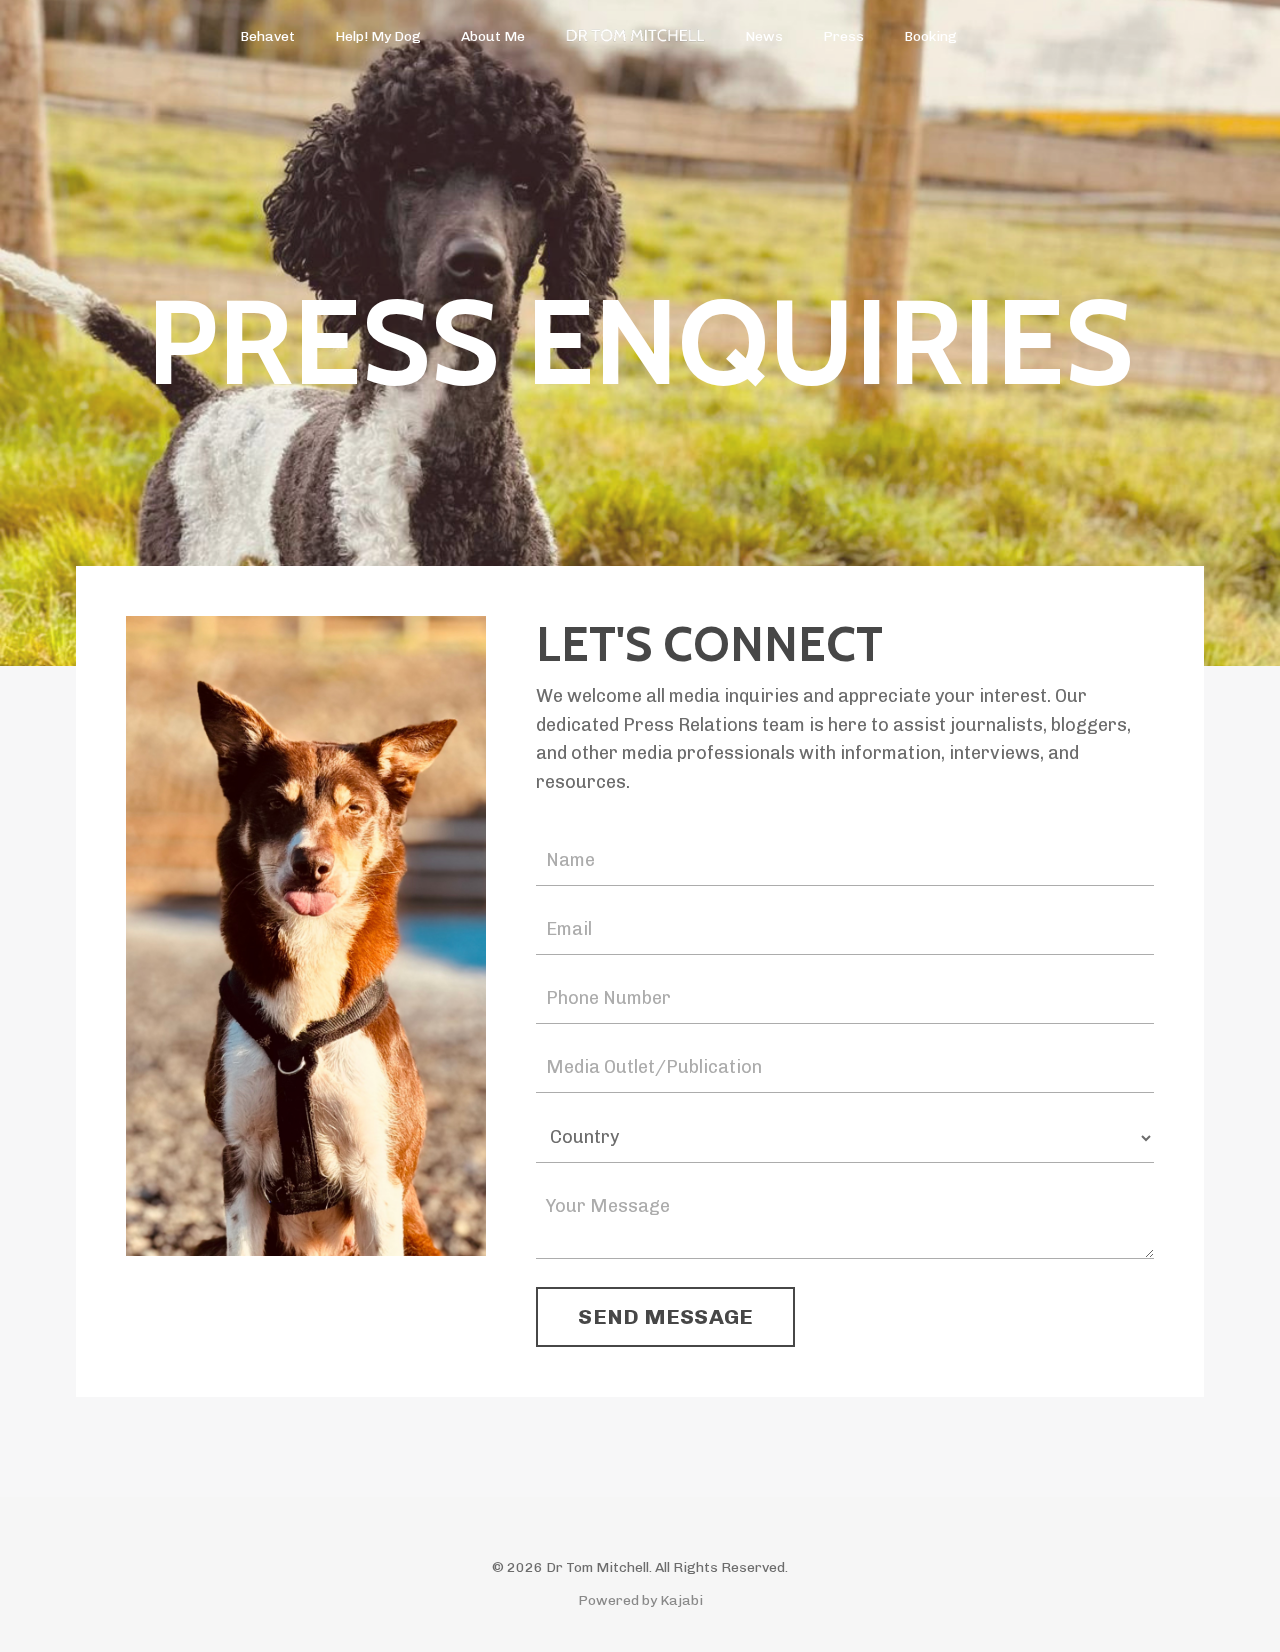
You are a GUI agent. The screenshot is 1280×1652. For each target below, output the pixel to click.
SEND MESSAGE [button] (665, 1316)
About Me (493, 36)
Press (843, 36)
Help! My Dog (378, 36)
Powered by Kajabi (640, 1600)
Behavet (267, 36)
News (764, 36)
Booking (930, 36)
